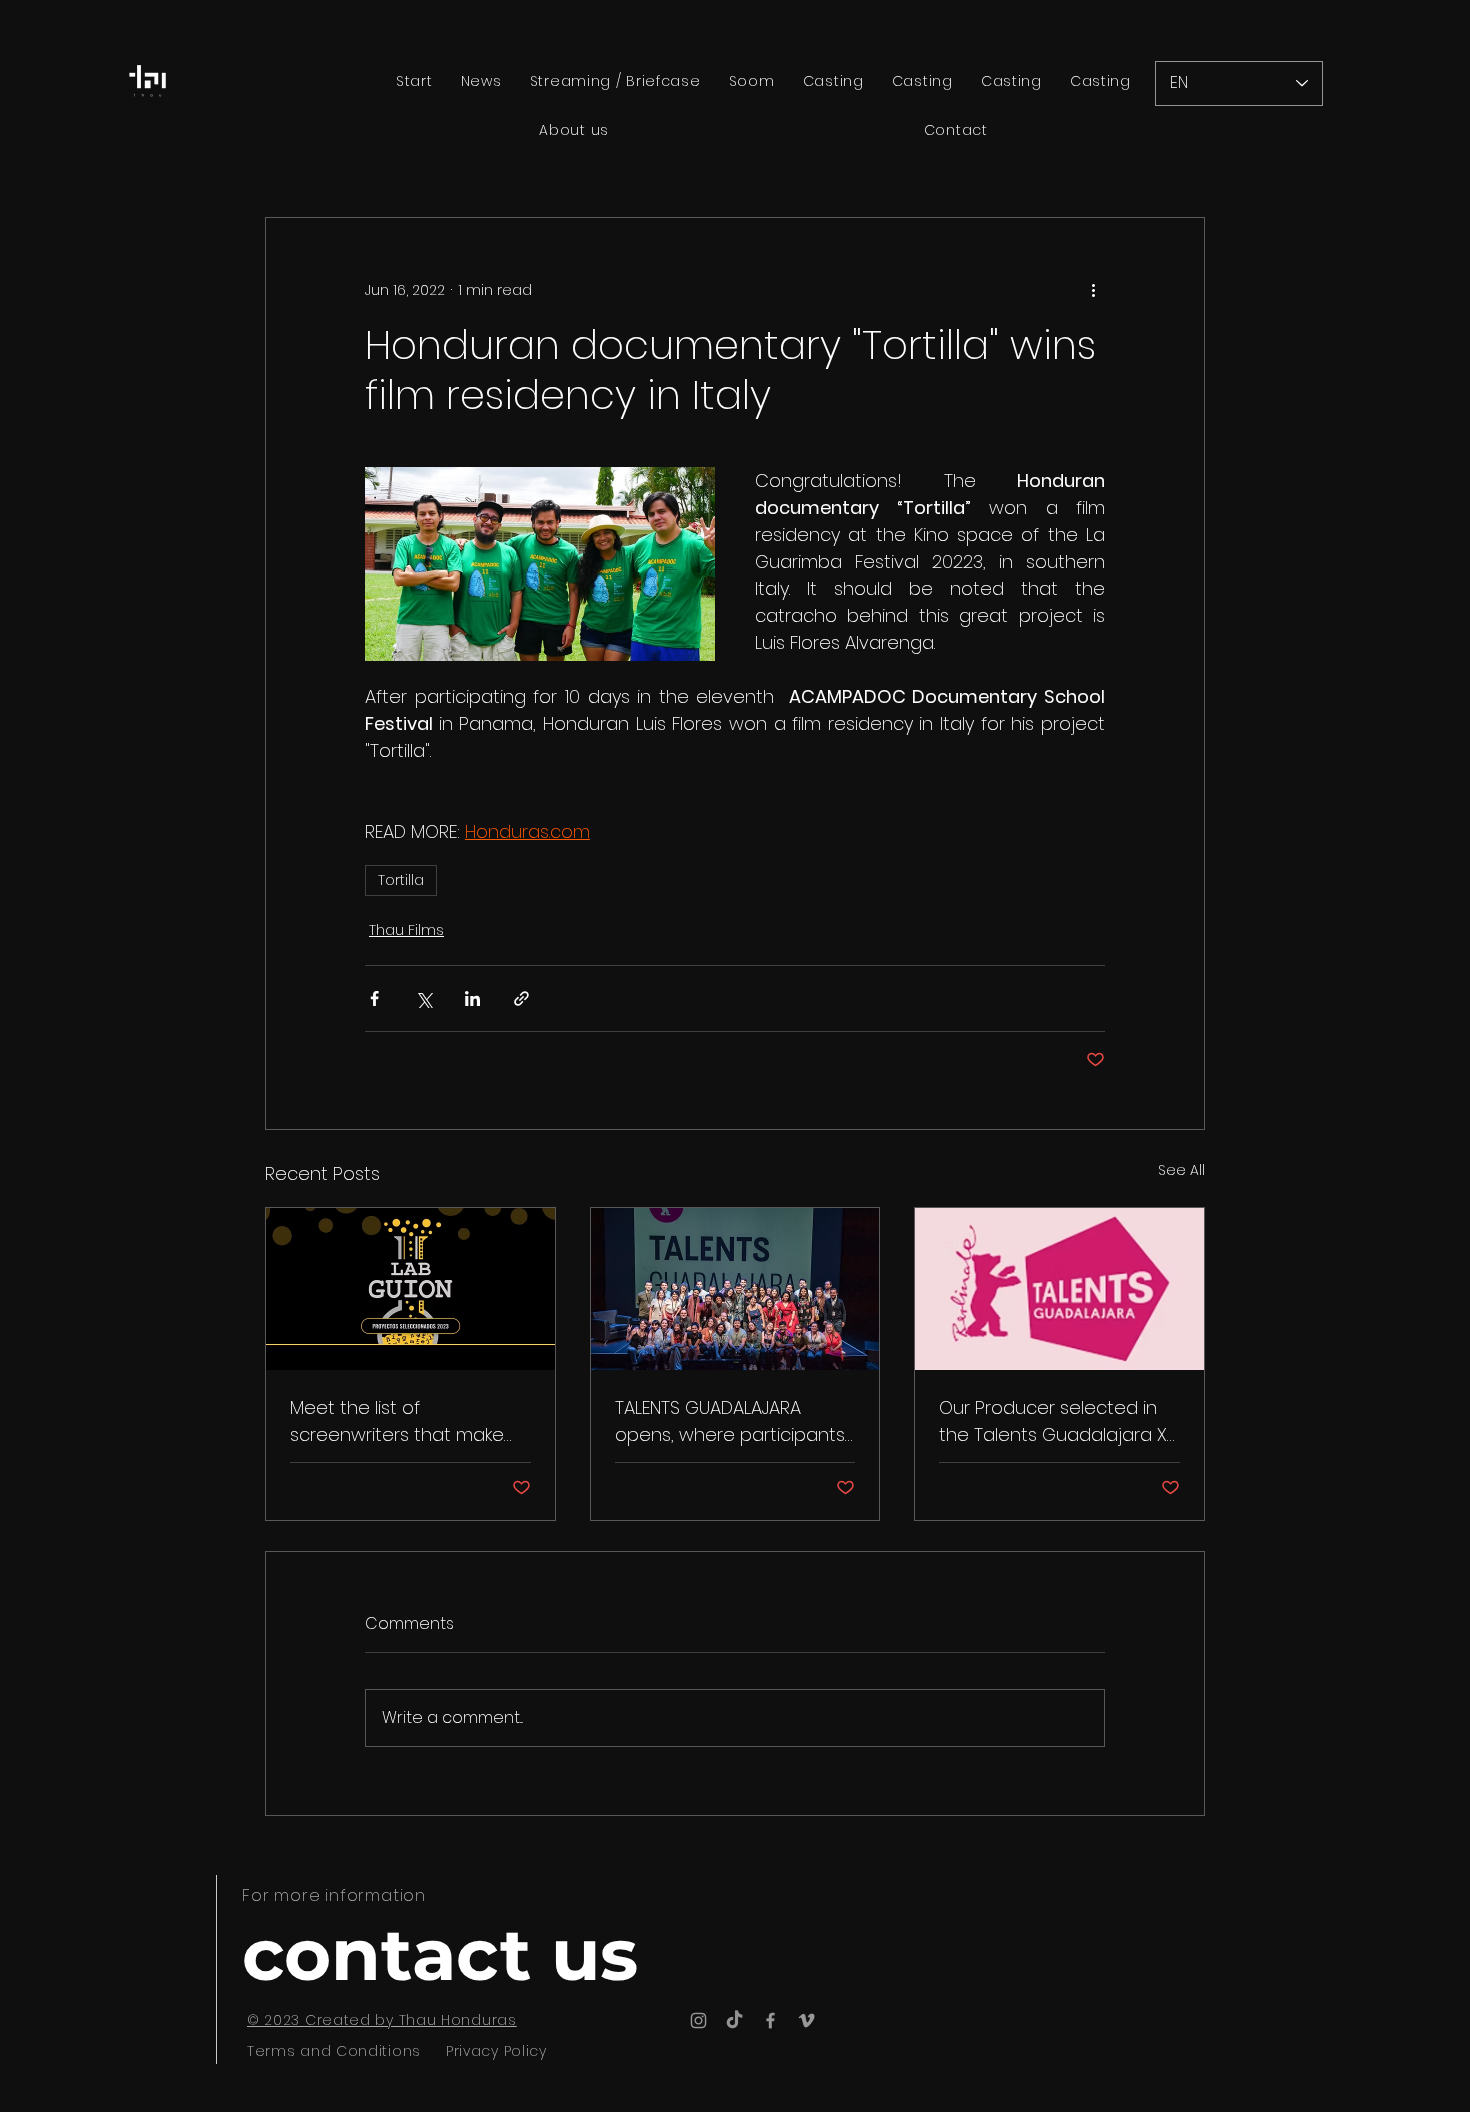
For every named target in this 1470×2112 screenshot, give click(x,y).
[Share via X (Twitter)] (423, 998)
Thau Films (406, 930)
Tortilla (401, 880)
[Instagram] (698, 2020)
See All (1181, 1170)
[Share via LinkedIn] (472, 998)
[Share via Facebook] (374, 998)
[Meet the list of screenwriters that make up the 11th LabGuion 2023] (410, 1289)
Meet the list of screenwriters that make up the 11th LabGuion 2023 (401, 1421)
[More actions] (1093, 290)
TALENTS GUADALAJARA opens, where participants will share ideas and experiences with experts (730, 1421)
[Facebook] (770, 2020)
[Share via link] (521, 998)
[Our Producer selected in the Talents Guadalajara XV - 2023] (1059, 1289)
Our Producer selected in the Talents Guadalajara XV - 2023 (1058, 1421)
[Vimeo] (806, 2020)
